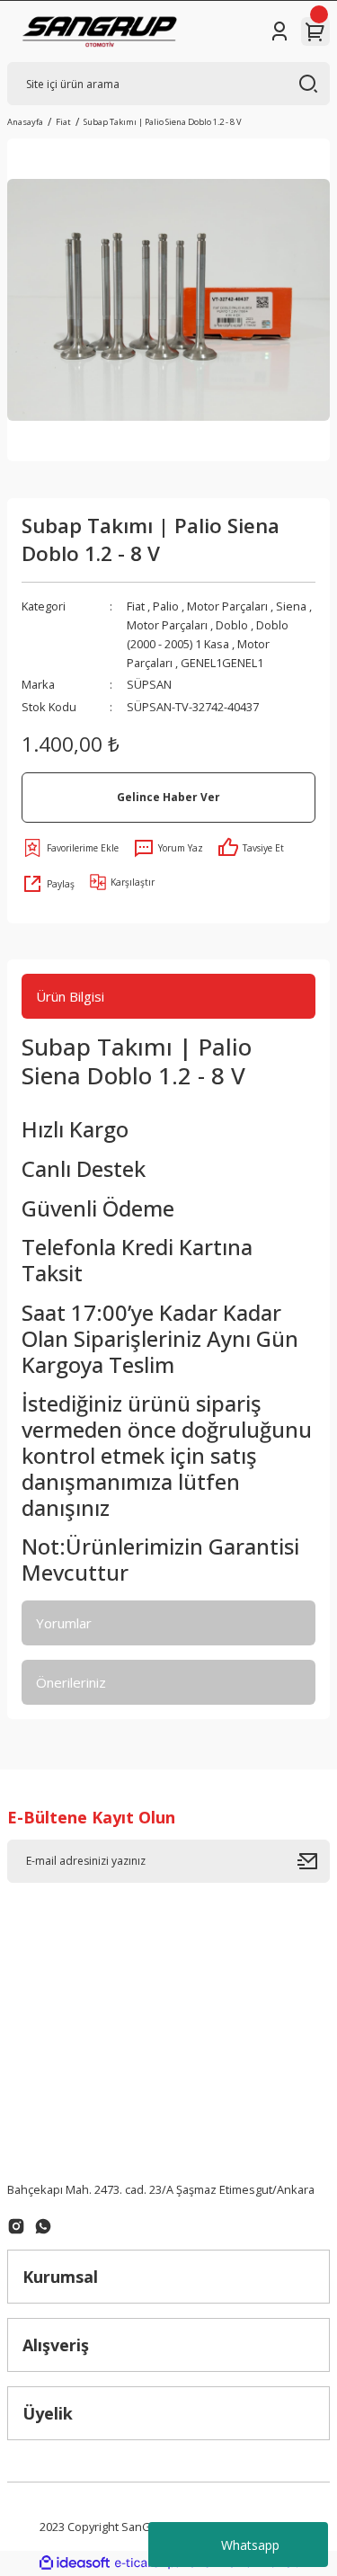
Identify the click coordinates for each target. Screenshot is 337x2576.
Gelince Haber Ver (168, 797)
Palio (166, 606)
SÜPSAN (149, 684)
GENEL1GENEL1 (222, 663)
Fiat (136, 606)
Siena (291, 606)
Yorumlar (64, 1623)
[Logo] (99, 31)
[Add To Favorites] (70, 848)
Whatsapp (250, 2545)
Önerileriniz (71, 1682)
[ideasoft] (75, 2563)
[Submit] (314, 1861)
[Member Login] (279, 31)
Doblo (232, 625)
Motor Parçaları (227, 606)
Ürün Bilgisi (70, 996)
